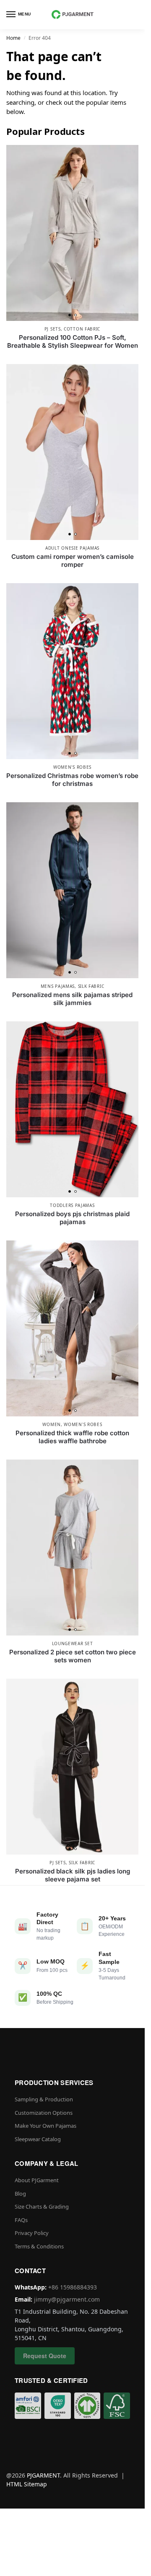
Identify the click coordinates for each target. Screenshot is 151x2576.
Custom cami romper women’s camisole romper (73, 561)
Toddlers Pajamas (72, 1205)
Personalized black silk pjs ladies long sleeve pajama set (73, 1875)
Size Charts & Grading (42, 2207)
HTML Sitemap (27, 2484)
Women (52, 1424)
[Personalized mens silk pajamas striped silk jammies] (72, 890)
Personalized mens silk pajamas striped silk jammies (72, 999)
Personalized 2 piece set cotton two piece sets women (73, 1656)
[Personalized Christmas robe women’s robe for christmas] (72, 671)
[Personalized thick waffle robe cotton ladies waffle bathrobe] (72, 1328)
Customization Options (44, 2113)
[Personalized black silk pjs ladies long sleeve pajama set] (72, 1767)
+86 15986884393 (73, 2287)
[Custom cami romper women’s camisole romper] (72, 452)
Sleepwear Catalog (38, 2139)
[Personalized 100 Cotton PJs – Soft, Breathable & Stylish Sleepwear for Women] (72, 233)
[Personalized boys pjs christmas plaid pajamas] (72, 1109)
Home (13, 38)
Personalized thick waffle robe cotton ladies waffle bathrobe (72, 1437)
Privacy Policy (32, 2233)
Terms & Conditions (39, 2246)
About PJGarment (37, 2180)
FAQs (21, 2220)
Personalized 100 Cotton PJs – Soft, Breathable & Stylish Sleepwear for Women (73, 342)
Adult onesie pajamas (72, 548)
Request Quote (45, 2356)
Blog (20, 2194)
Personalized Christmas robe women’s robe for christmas (72, 780)
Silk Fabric (91, 986)
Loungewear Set (73, 1643)
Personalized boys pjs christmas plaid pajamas (72, 1218)
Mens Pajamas (58, 986)
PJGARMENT (43, 2475)
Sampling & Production (44, 2099)
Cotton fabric (82, 329)
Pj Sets (53, 329)
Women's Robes (72, 767)
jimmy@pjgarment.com (67, 2299)
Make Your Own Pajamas (46, 2126)
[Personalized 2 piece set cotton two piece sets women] (72, 1548)
